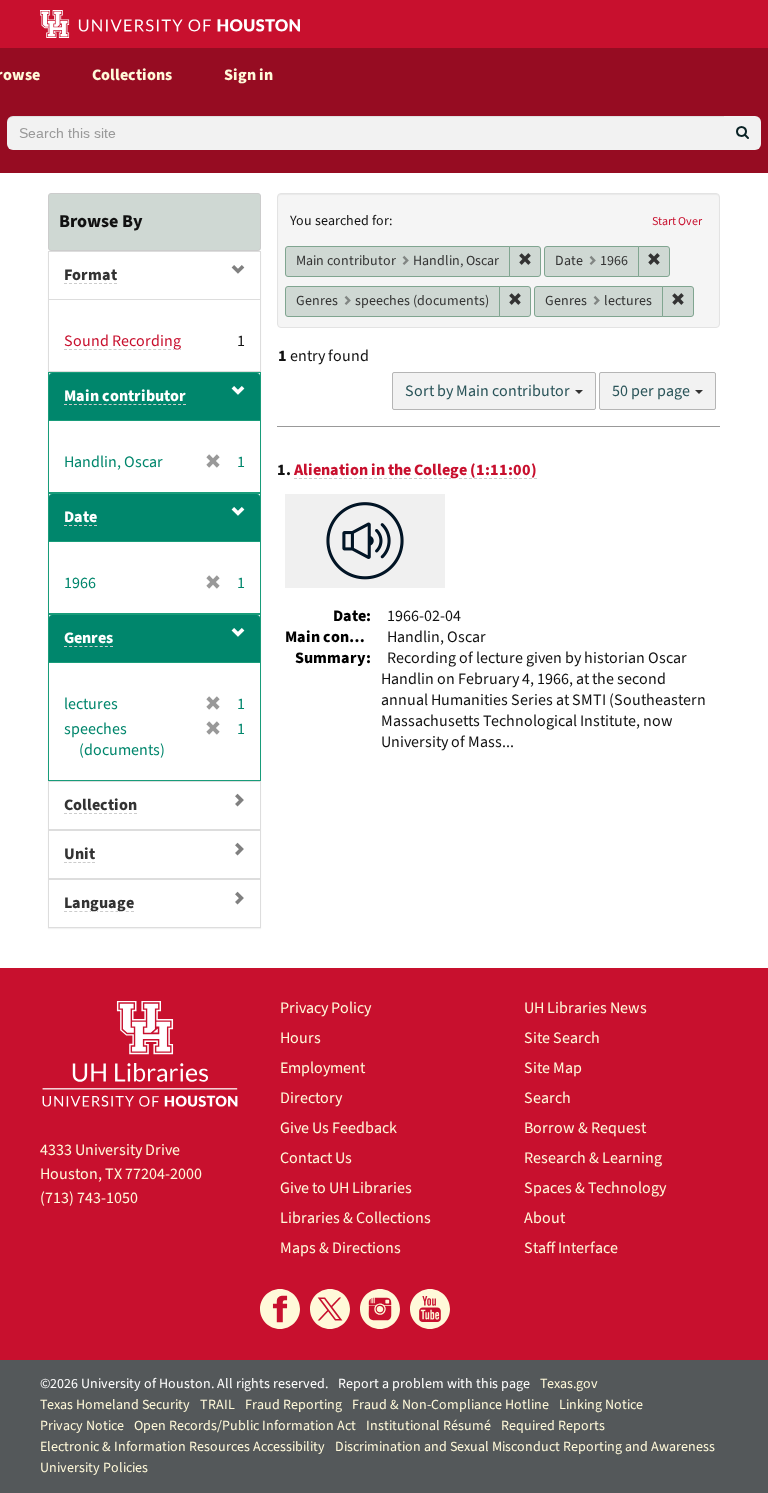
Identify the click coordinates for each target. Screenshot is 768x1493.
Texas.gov (569, 1384)
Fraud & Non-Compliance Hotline (450, 1405)
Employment (322, 1068)
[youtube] (430, 1309)
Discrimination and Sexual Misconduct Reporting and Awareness (525, 1447)
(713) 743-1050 (89, 1198)
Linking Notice (601, 1405)
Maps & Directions (340, 1248)
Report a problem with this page (434, 1384)
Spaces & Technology (595, 1188)
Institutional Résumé (428, 1426)
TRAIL (217, 1405)
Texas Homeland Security (115, 1405)
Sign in (248, 75)
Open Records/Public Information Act (245, 1426)
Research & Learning (593, 1158)
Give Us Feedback (338, 1128)
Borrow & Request (585, 1128)
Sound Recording (122, 341)
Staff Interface (571, 1248)
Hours (300, 1038)
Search (547, 1098)
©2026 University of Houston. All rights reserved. (184, 1384)
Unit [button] (79, 854)
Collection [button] (100, 805)
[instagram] (380, 1309)
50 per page (652, 391)
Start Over (677, 221)
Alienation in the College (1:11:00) (415, 470)
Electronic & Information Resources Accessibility (182, 1447)
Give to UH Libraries (346, 1188)
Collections (132, 75)
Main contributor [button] (125, 396)
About (544, 1218)
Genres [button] (88, 638)
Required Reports (553, 1426)
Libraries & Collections (355, 1218)
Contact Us (316, 1158)
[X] (330, 1309)
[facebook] (280, 1309)
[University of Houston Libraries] (140, 1053)
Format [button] (90, 275)
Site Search (562, 1038)
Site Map (553, 1068)
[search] (742, 133)
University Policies (94, 1468)
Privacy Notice (82, 1426)
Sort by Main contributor (489, 391)
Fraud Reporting (293, 1405)
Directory (311, 1098)
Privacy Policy (325, 1008)
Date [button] (80, 517)
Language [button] (99, 903)
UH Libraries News (585, 1008)
